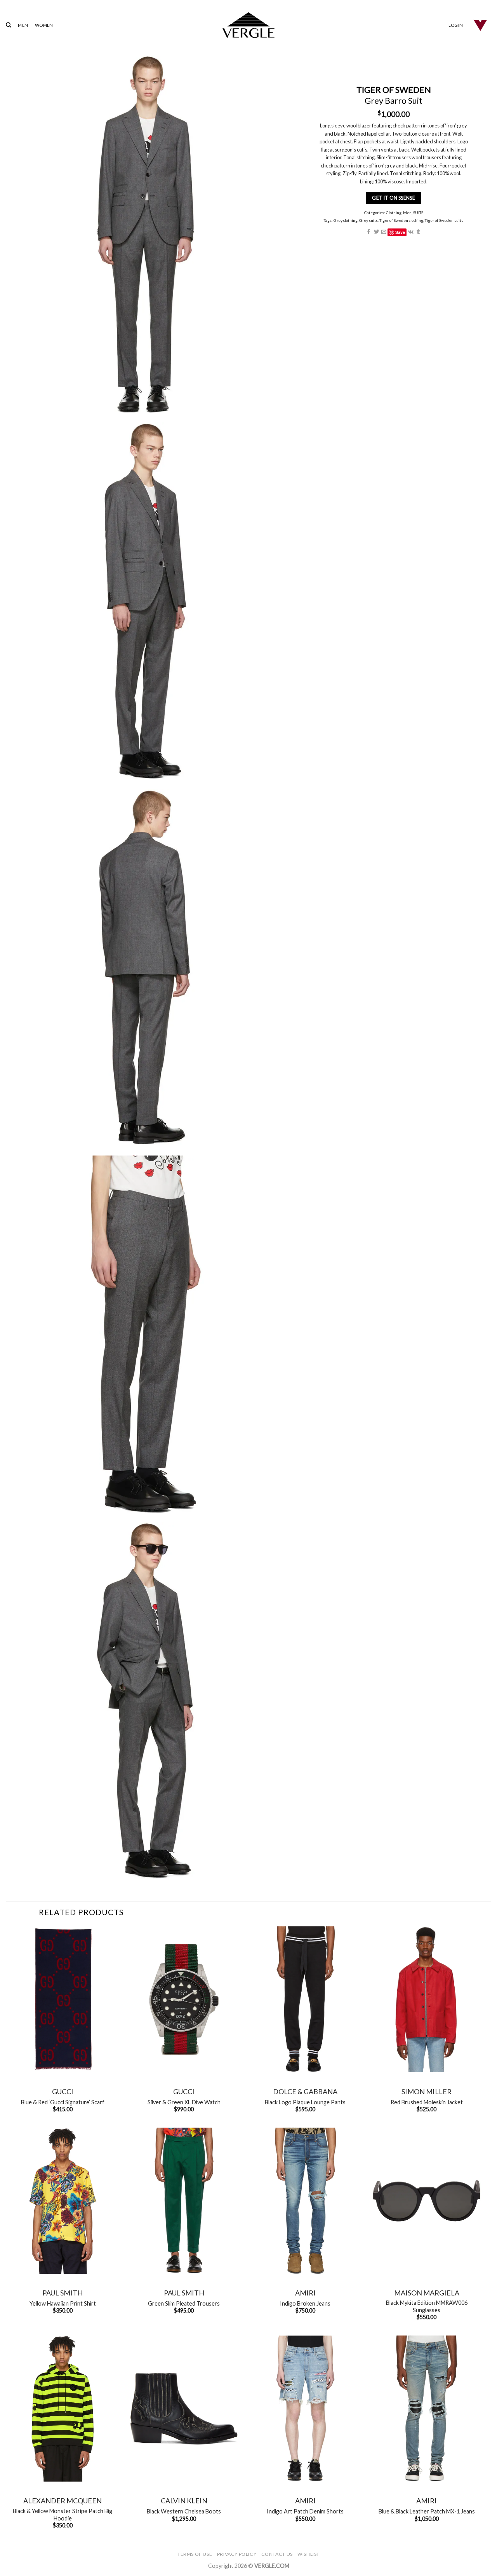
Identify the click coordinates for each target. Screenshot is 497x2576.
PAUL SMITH (63, 2293)
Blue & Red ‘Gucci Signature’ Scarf (63, 2102)
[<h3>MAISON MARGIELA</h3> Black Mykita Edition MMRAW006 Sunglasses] (427, 2201)
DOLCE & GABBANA (305, 2091)
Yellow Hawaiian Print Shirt (63, 2303)
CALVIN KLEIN (184, 2501)
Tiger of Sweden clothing (401, 220)
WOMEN (44, 25)
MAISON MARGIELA (427, 2293)
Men (407, 213)
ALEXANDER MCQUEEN (63, 2501)
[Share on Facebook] (369, 232)
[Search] (8, 25)
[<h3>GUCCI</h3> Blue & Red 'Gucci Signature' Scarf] (63, 1999)
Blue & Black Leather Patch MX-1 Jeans (427, 2511)
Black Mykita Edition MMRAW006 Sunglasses (427, 2306)
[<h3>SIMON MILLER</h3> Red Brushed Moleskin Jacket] (427, 1999)
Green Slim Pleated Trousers (184, 2303)
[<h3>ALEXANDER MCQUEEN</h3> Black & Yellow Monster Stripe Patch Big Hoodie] (63, 2409)
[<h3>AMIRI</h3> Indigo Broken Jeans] (305, 2201)
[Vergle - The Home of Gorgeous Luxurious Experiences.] (249, 25)
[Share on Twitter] (376, 232)
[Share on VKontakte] (410, 232)
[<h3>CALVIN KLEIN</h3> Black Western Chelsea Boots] (184, 2409)
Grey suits (368, 220)
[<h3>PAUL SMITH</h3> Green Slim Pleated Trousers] (184, 2201)
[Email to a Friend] (384, 232)
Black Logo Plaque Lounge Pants (305, 2102)
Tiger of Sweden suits (444, 220)
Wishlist (308, 2554)
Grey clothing (346, 220)
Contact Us (277, 2554)
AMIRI (305, 2293)
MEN (23, 25)
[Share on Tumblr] (418, 232)
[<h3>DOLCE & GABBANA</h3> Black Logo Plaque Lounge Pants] (305, 1999)
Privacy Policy (237, 2554)
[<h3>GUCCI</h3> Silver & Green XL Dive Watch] (184, 1999)
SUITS (418, 213)
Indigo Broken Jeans (305, 2303)
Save (400, 232)
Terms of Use (195, 2554)
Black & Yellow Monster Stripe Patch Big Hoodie (63, 2515)
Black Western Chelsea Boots (184, 2511)
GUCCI (63, 2091)
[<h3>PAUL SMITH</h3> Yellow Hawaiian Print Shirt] (63, 2201)
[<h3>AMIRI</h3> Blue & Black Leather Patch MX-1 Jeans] (427, 2409)
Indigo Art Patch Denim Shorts (305, 2511)
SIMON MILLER (427, 2091)
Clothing (393, 213)
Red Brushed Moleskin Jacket (427, 2102)
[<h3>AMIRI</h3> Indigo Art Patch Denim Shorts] (305, 2409)
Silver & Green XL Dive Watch (184, 2102)
